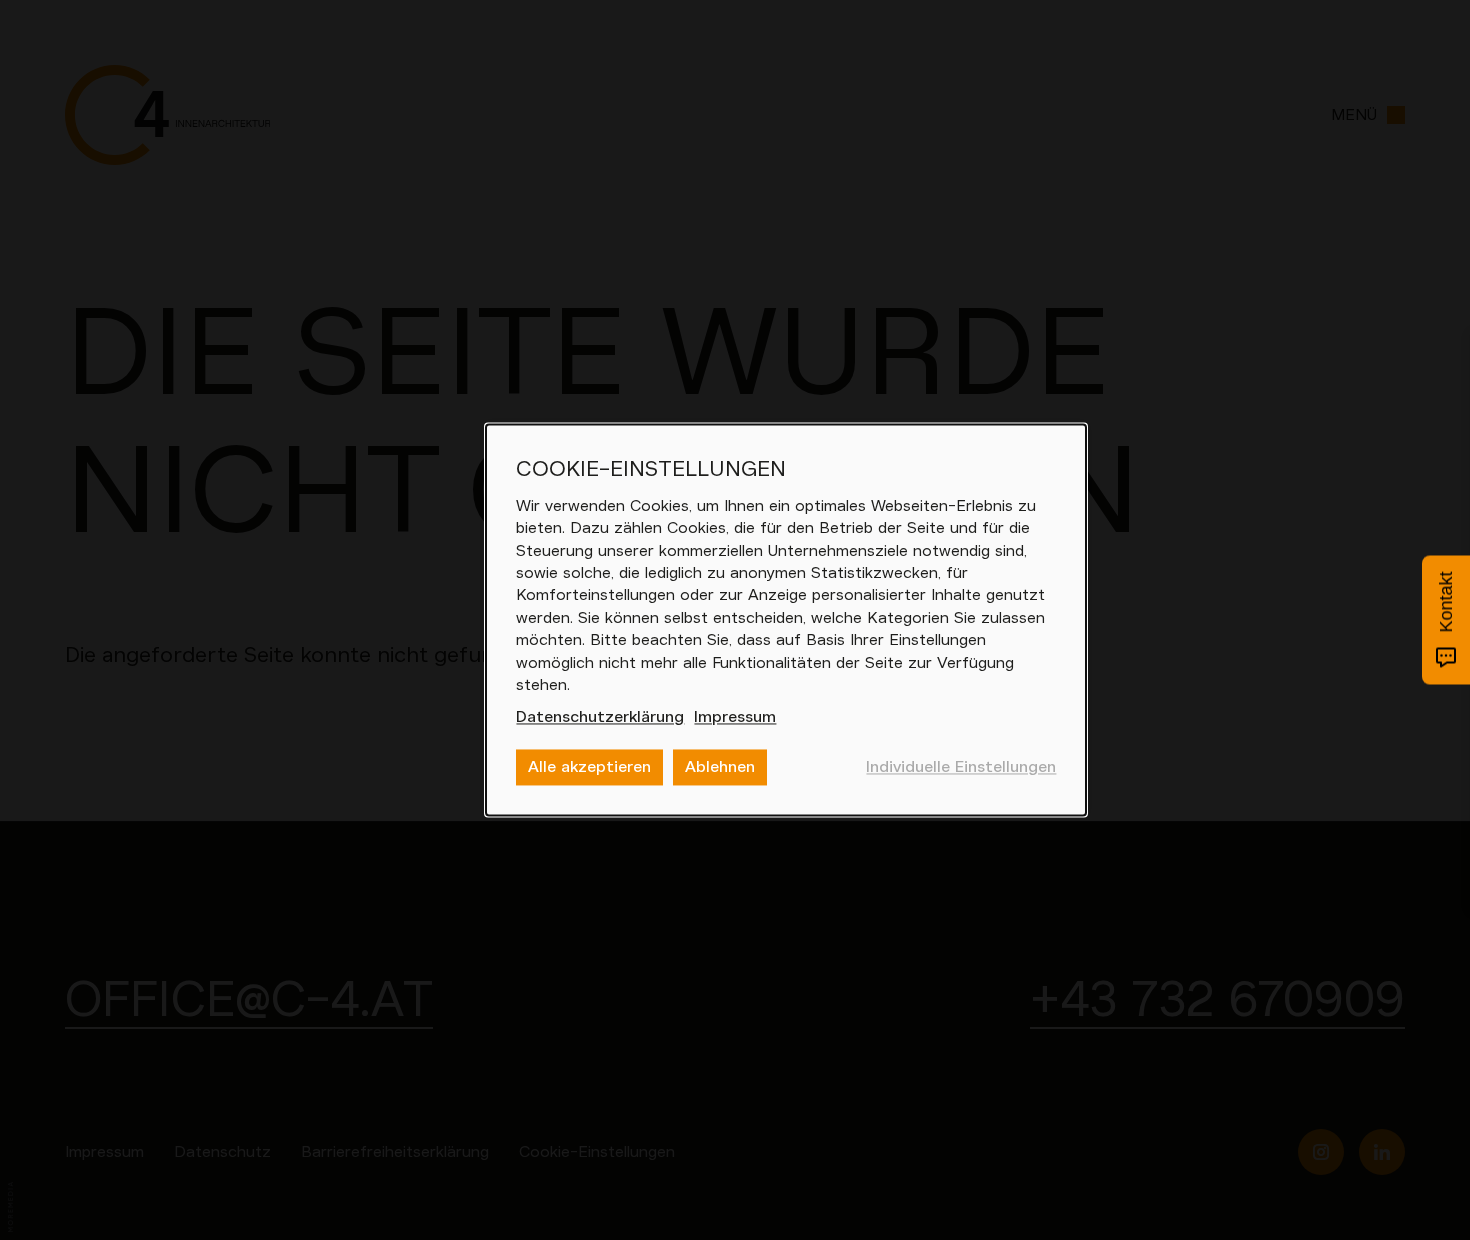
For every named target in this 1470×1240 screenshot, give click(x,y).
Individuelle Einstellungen (961, 767)
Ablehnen (720, 767)
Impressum (735, 718)
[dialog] (786, 619)
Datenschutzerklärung (600, 718)
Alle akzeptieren (589, 767)
